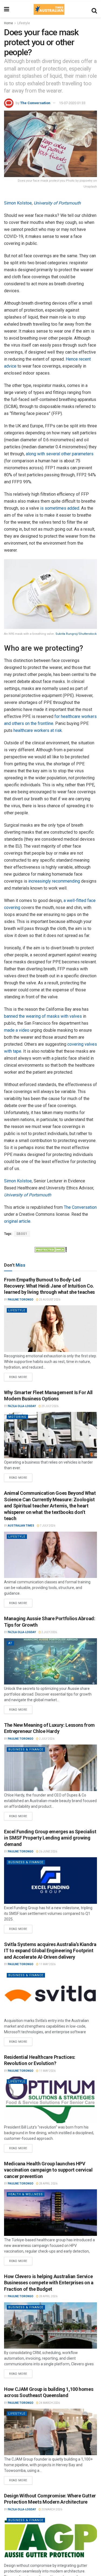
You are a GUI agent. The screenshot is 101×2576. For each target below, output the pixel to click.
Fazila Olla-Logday (22, 1406)
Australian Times (21, 1526)
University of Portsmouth (57, 203)
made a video (17, 1030)
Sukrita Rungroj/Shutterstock (76, 634)
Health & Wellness (26, 2194)
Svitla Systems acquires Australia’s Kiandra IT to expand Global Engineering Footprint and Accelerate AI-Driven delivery (50, 1951)
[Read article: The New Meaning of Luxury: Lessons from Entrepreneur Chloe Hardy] (50, 1768)
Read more (21, 1376)
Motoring (17, 1417)
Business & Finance (26, 1749)
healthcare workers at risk (38, 730)
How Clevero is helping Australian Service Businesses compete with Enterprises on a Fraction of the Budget (49, 2283)
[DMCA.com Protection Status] (51, 1249)
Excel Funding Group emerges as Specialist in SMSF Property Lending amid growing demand (50, 1838)
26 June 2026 (48, 1851)
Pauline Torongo (21, 1300)
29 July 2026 (50, 1406)
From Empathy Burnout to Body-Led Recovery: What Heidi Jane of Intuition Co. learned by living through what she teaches (49, 1286)
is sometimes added (60, 508)
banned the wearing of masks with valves (43, 1016)
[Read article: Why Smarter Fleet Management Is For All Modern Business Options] (50, 1435)
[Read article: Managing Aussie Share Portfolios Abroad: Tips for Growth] (50, 1661)
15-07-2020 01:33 (72, 103)
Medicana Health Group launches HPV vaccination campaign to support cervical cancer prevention (48, 2170)
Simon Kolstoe (18, 203)
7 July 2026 (47, 1526)
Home (8, 23)
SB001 (22, 1234)
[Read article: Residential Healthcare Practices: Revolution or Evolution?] (50, 2100)
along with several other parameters (60, 454)
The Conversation (35, 103)
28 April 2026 (48, 2184)
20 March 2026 (52, 2509)
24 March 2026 (49, 2403)
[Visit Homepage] (49, 9)
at (10, 1643)
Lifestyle (24, 23)
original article (17, 1221)
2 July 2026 (49, 1632)
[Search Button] (94, 9)
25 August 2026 (49, 1300)
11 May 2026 (47, 1964)
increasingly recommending (54, 881)
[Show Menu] (7, 9)
